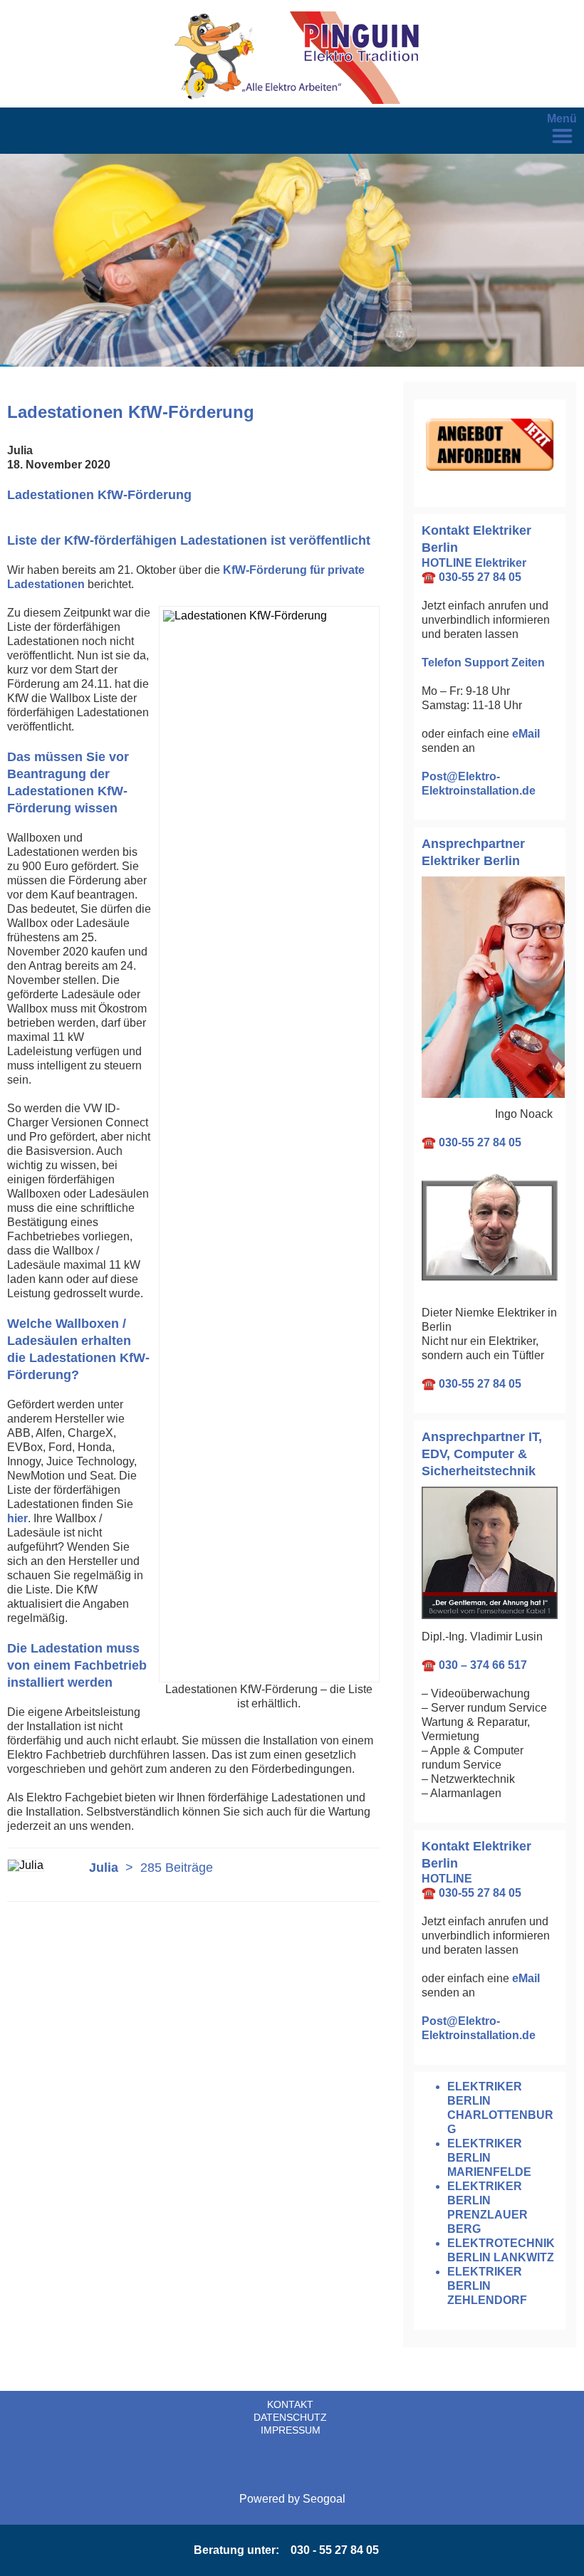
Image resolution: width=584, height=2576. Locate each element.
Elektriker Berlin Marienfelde (489, 2158)
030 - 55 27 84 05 (335, 2550)
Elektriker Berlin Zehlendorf (487, 2286)
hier (17, 1518)
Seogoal (324, 2499)
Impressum (291, 2430)
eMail (526, 734)
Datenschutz (290, 2417)
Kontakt (290, 2404)
